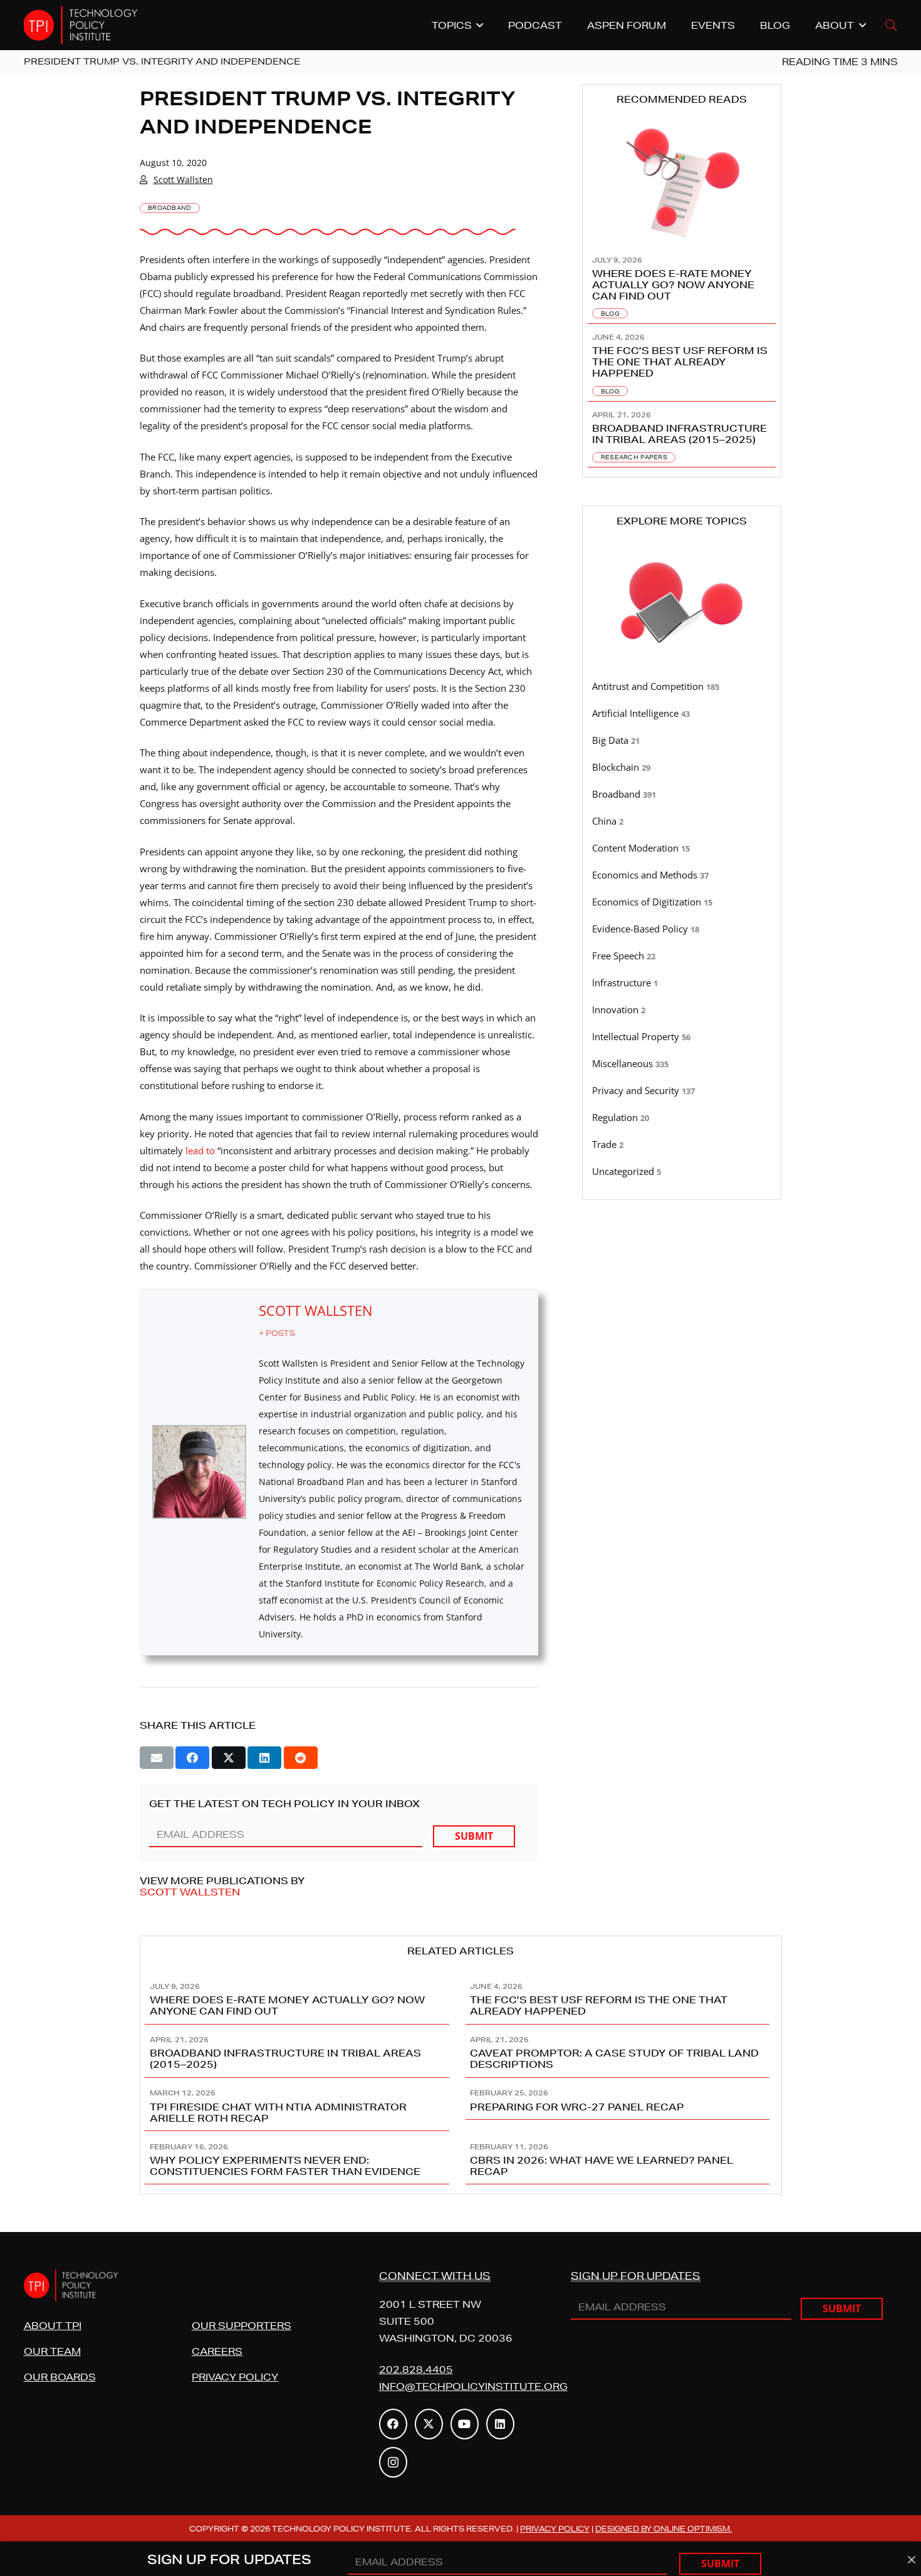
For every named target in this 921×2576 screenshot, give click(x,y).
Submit (474, 1836)
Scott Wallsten (183, 180)
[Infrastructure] (682, 983)
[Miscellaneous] (682, 1064)
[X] (429, 2424)
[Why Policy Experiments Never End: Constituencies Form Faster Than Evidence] (301, 2158)
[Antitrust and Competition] (682, 687)
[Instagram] (393, 2462)
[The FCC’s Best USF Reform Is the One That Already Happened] (682, 363)
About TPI (53, 2326)
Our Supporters (242, 2326)
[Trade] (682, 1145)
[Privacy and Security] (682, 1091)
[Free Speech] (682, 956)
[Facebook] (393, 2424)
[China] (682, 821)
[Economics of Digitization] (682, 902)
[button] (891, 25)
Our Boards (60, 2377)
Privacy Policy (235, 2377)
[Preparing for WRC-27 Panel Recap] (621, 2104)
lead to (200, 1150)
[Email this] (157, 1758)
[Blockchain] (682, 768)
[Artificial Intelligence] (682, 714)
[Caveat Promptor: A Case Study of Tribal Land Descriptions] (621, 2051)
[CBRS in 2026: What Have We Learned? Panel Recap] (621, 2158)
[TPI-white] (81, 25)
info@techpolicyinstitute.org (473, 2386)
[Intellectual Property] (682, 1037)
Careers (217, 2351)
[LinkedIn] (500, 2424)
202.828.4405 (416, 2370)
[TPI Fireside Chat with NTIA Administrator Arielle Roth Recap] (301, 2104)
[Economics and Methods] (682, 875)
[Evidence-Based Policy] (682, 929)
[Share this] (192, 1758)
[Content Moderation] (682, 848)
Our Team (52, 2351)
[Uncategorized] (682, 1172)
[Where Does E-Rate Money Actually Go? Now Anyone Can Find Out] (682, 285)
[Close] (911, 2560)
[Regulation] (682, 1118)
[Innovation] (682, 1010)
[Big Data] (682, 741)
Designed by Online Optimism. (663, 2529)
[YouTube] (465, 2424)
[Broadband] (682, 795)
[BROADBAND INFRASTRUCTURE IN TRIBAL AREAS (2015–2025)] (682, 435)
